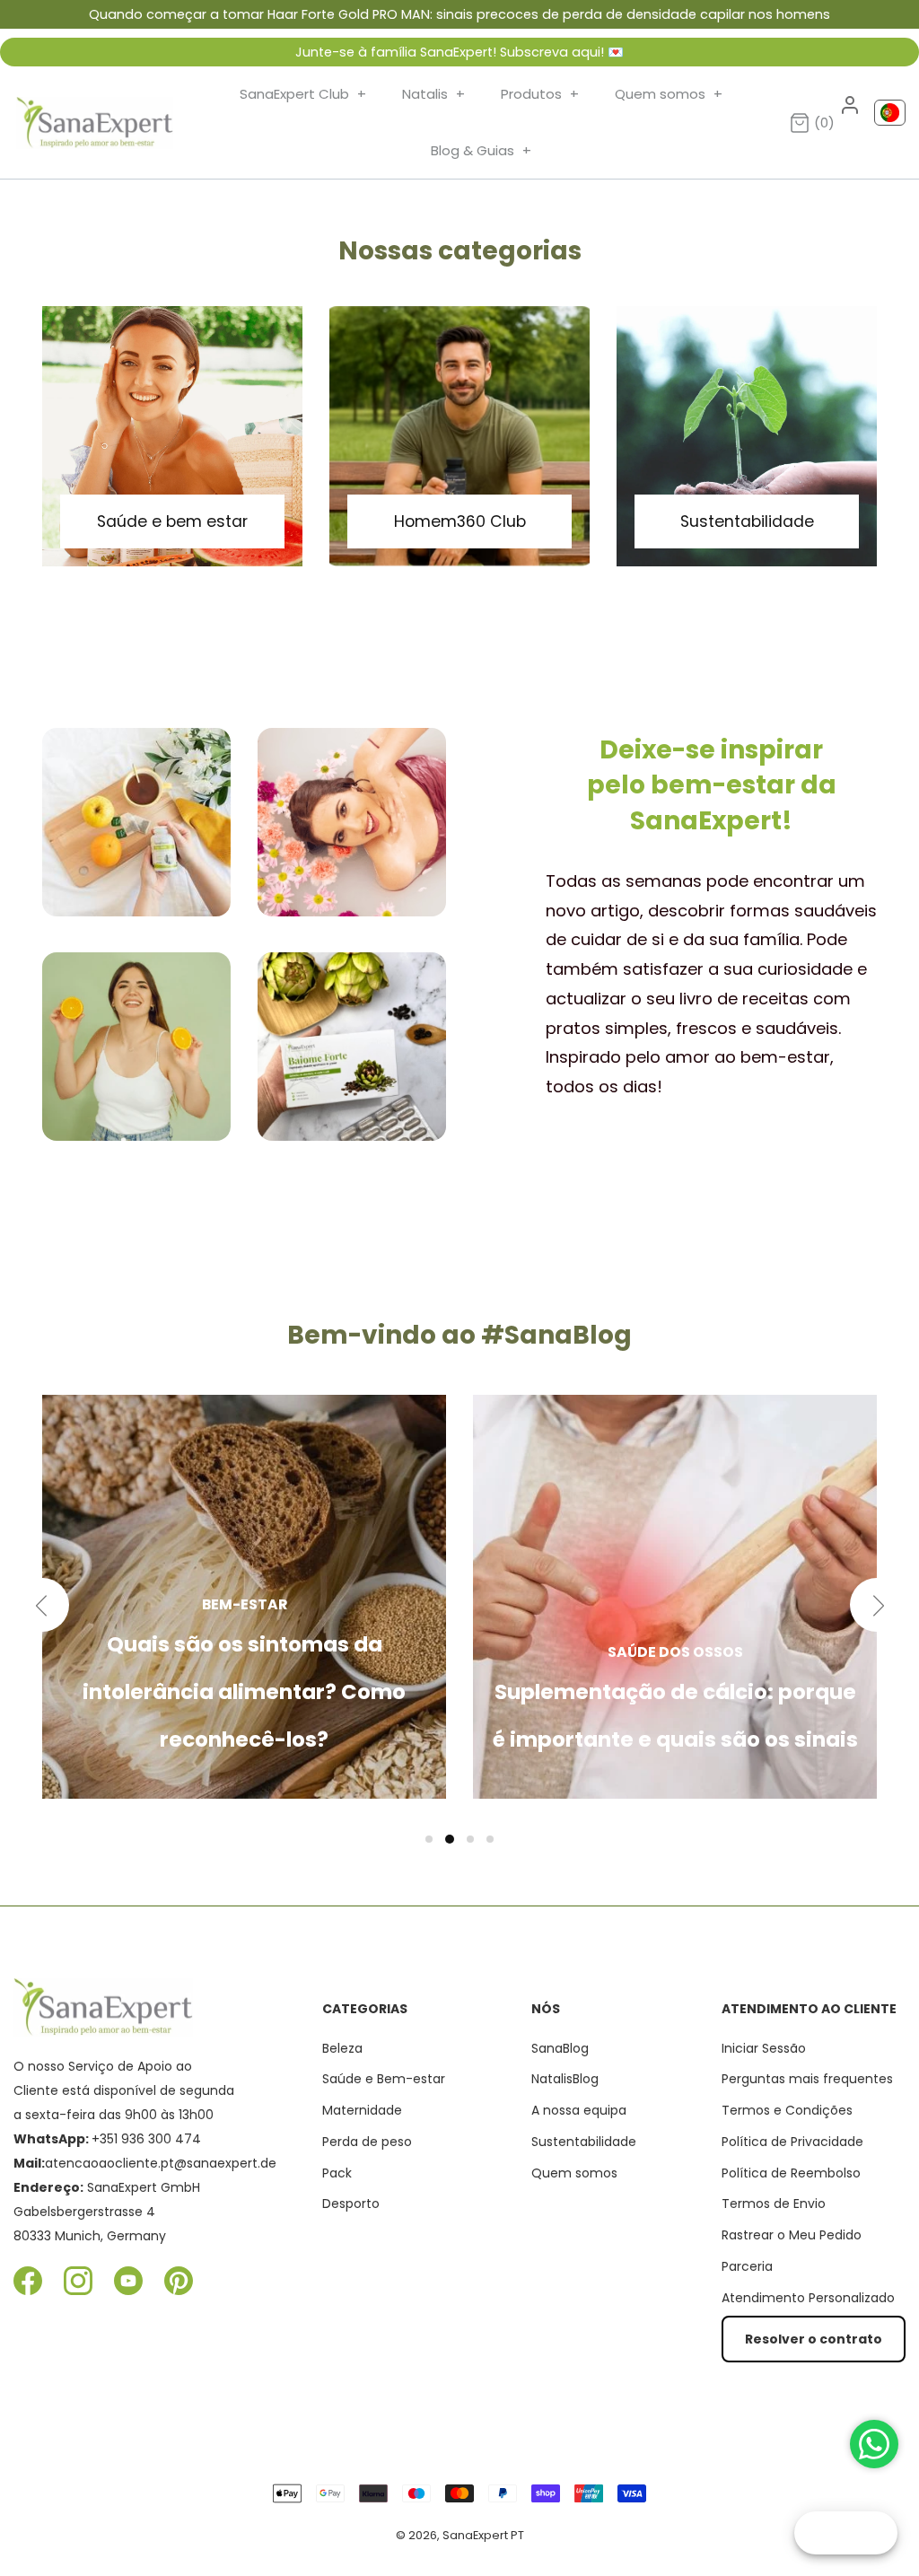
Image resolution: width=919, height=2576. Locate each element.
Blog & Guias (481, 150)
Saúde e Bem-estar (384, 2079)
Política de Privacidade (792, 2142)
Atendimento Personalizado (808, 2298)
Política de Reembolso (791, 2173)
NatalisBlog (565, 2079)
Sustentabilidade (747, 521)
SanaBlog (560, 2048)
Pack (337, 2173)
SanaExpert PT (483, 2535)
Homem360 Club (460, 521)
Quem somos (669, 94)
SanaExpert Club (303, 94)
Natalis (433, 94)
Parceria (747, 2266)
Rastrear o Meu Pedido (792, 2235)
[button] (429, 1839)
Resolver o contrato (814, 2339)
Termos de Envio (774, 2204)
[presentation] (42, 1605)
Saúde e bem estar (172, 521)
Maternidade (362, 2110)
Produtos (540, 94)
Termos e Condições (787, 2110)
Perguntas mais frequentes (807, 2079)
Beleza (342, 2048)
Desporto (351, 2204)
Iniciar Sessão (764, 2048)
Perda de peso (367, 2142)
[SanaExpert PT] (95, 123)
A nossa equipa (579, 2110)
